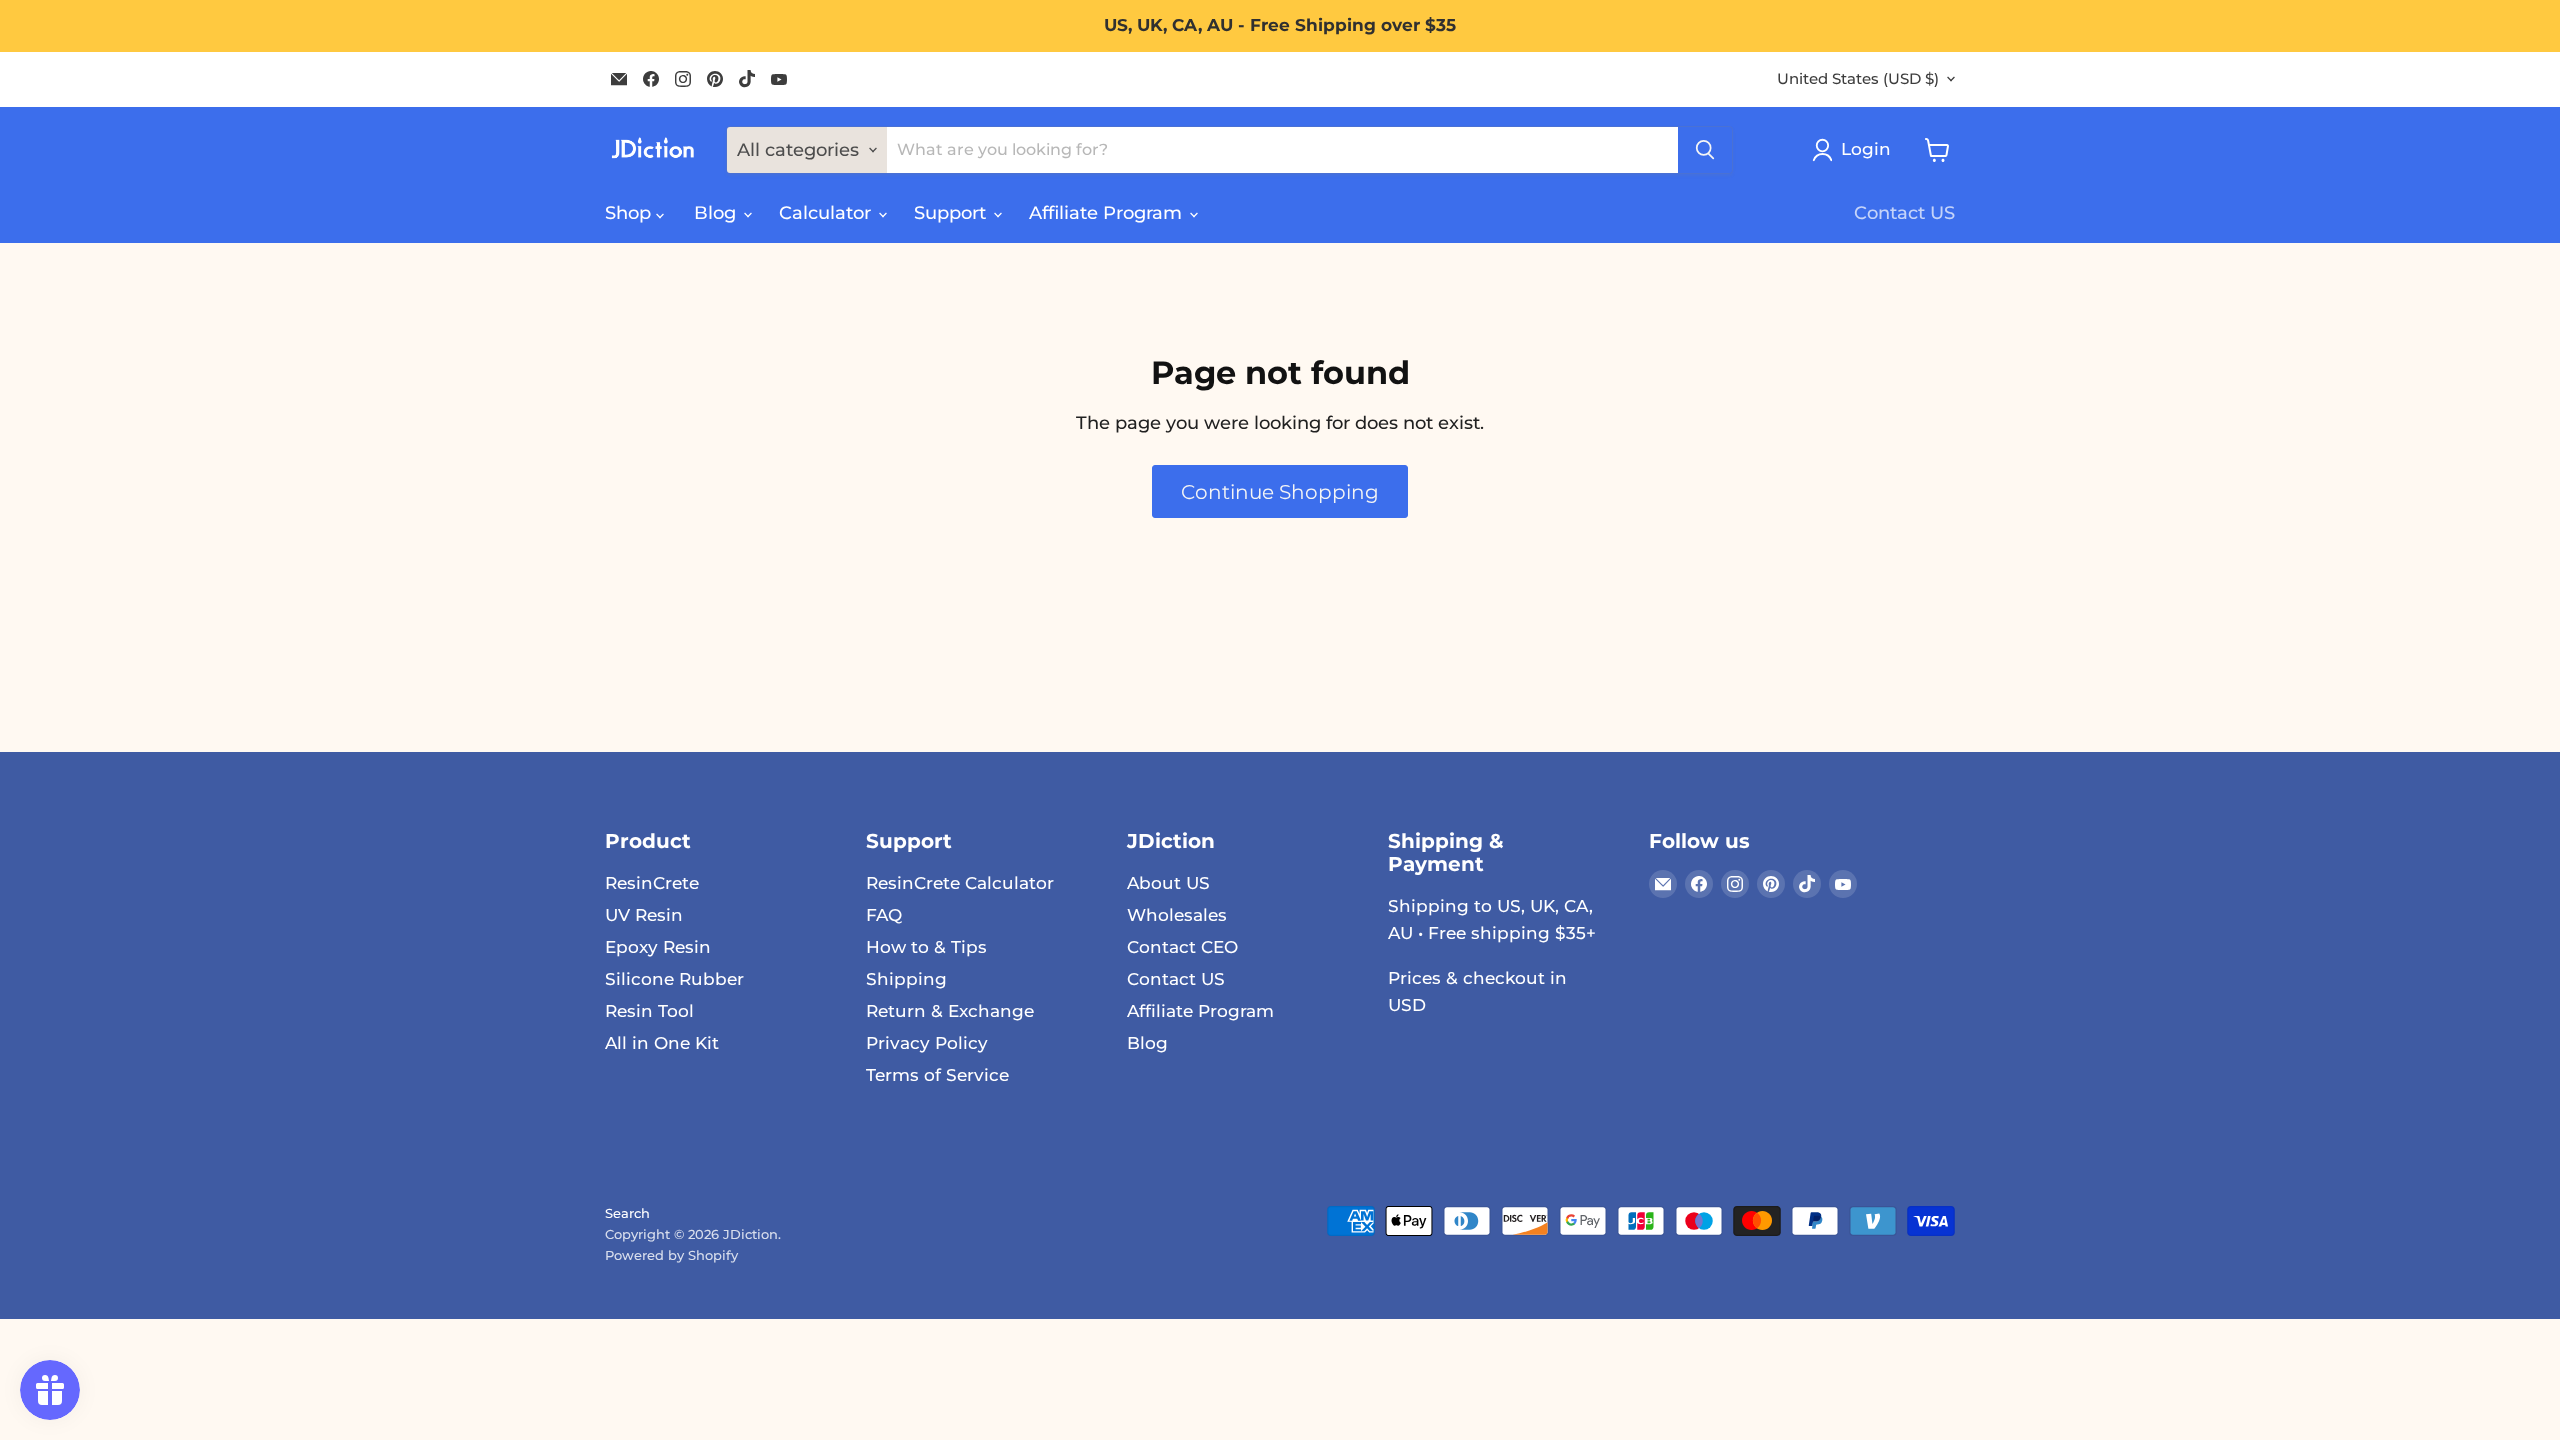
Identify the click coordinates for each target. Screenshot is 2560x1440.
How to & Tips (926, 947)
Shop (630, 213)
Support (952, 213)
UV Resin (644, 915)
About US (1168, 883)
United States (1858, 79)
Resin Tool (649, 1011)
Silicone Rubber (674, 979)
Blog (717, 213)
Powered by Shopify (671, 1255)
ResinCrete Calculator (960, 883)
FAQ (884, 915)
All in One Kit (662, 1043)
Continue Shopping (1280, 491)
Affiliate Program (1108, 213)
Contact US (1904, 213)
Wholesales (1177, 915)
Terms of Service (937, 1075)
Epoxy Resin (658, 947)
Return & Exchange (950, 1011)
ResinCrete (652, 883)
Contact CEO (1182, 947)
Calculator (827, 213)
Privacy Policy (927, 1043)
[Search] (1705, 150)
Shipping (906, 979)
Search (627, 1213)
